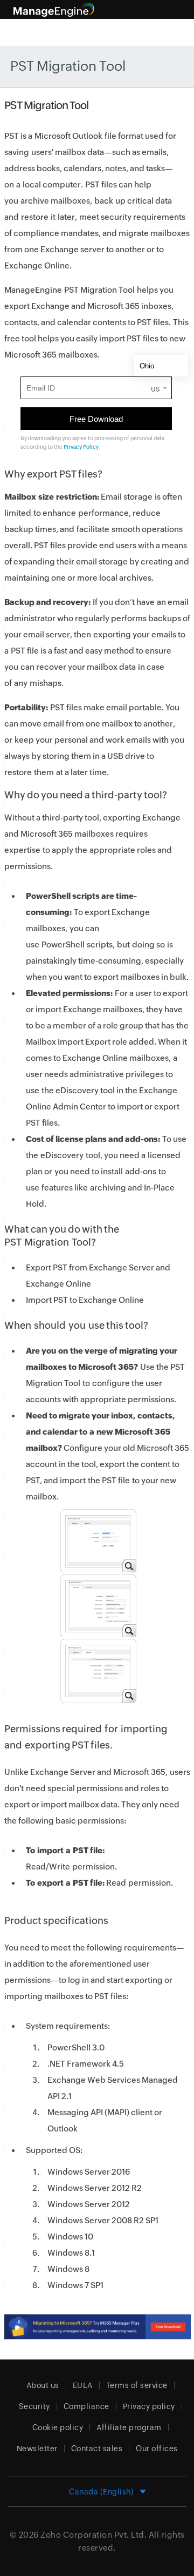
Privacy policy (149, 2406)
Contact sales (97, 2449)
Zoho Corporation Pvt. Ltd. (93, 2535)
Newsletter (37, 2449)
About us (43, 2385)
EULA (83, 2385)
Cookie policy (58, 2427)
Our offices (157, 2449)
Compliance (86, 2406)
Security (34, 2406)
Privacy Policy (81, 447)
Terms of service (137, 2385)
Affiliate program (129, 2427)
